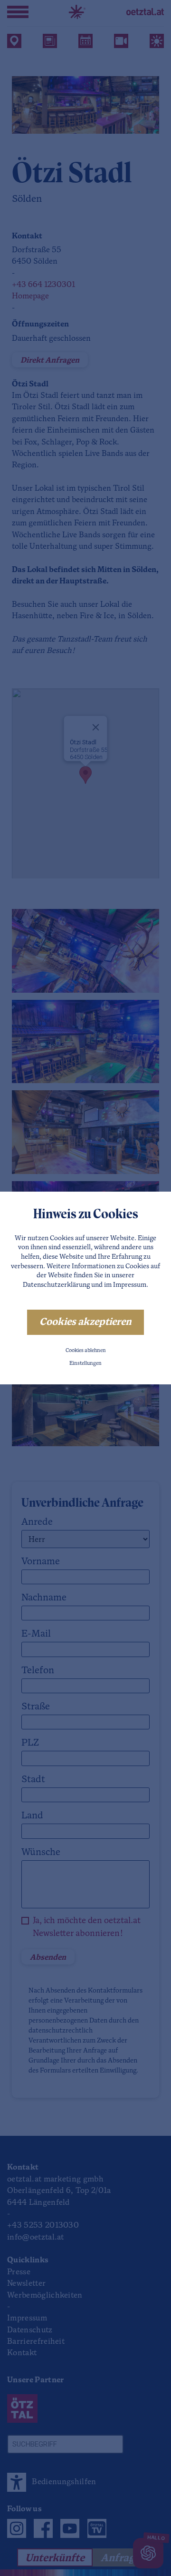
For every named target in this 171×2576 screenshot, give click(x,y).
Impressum (130, 1285)
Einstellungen (85, 1364)
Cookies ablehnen (86, 1351)
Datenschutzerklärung (56, 1285)
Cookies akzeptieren (85, 1322)
